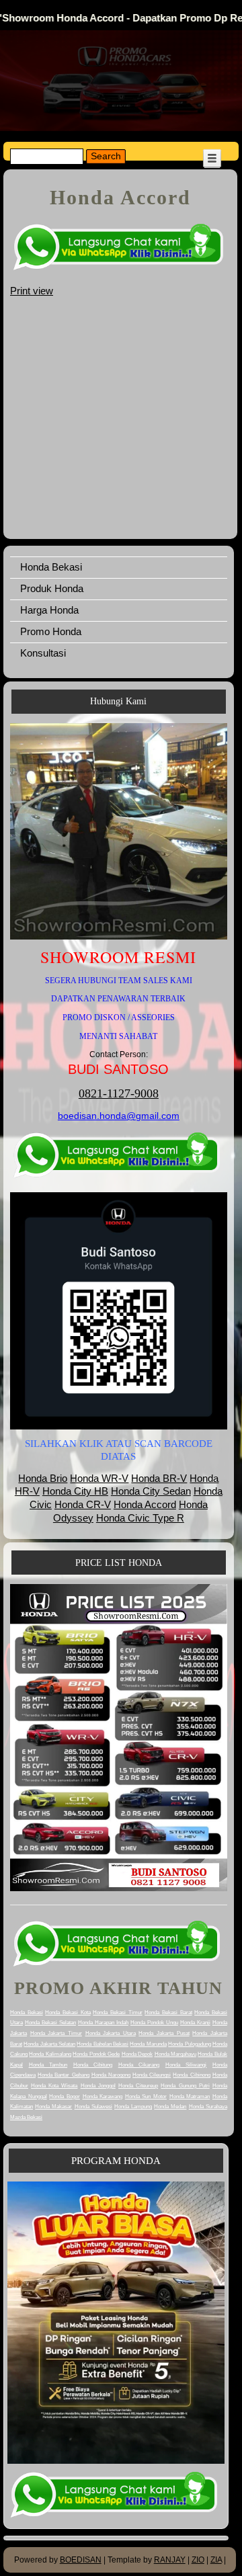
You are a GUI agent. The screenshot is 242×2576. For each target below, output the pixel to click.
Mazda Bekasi (26, 2117)
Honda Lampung (133, 2107)
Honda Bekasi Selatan (50, 2023)
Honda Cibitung (93, 2065)
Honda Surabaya (208, 2107)
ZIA (216, 2560)
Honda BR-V (159, 1478)
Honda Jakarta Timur (56, 2033)
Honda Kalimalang (50, 2054)
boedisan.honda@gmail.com (119, 1116)
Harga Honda (49, 610)
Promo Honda (51, 631)
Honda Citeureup (138, 2086)
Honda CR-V (83, 1504)
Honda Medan (170, 2107)
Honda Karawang (103, 2096)
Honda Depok (137, 2054)
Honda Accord (145, 1504)
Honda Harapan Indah (103, 2023)
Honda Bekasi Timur (117, 2012)
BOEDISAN (81, 2560)
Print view (32, 291)
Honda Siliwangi (186, 2065)
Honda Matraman (190, 2096)
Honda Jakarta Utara (111, 2033)
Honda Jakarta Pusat (164, 2033)
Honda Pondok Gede (96, 2054)
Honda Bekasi (51, 567)
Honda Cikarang (139, 2065)
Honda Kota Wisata (54, 2086)
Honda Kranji (195, 2023)
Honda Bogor (65, 2096)
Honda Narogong (111, 2075)
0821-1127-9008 (119, 1093)
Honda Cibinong (191, 2075)
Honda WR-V (99, 1478)
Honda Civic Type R (140, 1518)
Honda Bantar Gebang (63, 2075)
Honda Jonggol (98, 2086)
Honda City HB (75, 1491)
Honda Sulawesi (93, 2107)
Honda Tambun (48, 2065)
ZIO (198, 2560)
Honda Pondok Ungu (154, 2023)
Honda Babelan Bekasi (103, 2044)
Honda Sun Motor (146, 2096)
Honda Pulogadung (189, 2044)
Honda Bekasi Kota (68, 2012)
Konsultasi (43, 653)
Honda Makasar (53, 2107)
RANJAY (170, 2560)
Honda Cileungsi (152, 2075)
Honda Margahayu (175, 2054)
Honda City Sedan (151, 1491)
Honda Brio (43, 1478)
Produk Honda (52, 588)
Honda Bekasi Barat (168, 2012)
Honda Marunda (148, 2044)
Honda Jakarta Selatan (49, 2044)
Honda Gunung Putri (185, 2086)
